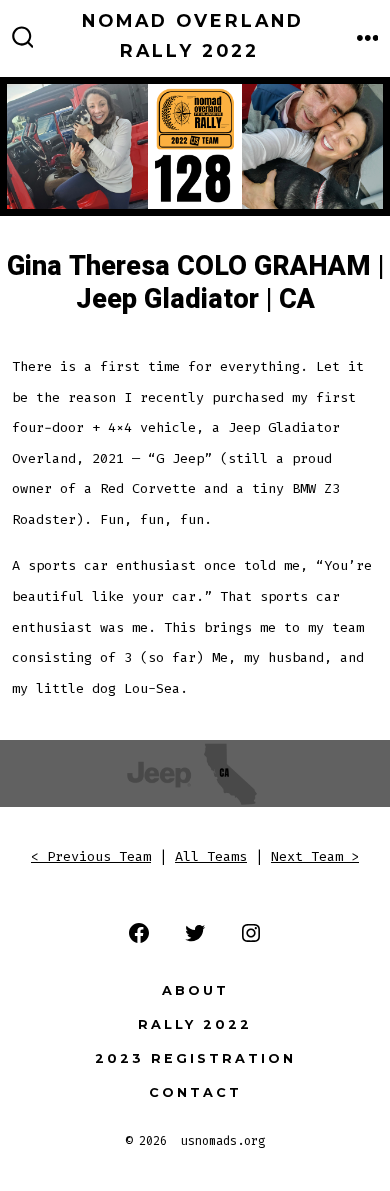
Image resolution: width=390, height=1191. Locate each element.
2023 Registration (195, 1058)
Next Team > (315, 856)
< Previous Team (91, 856)
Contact (195, 1092)
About (195, 990)
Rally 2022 (195, 1024)
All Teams (211, 856)
